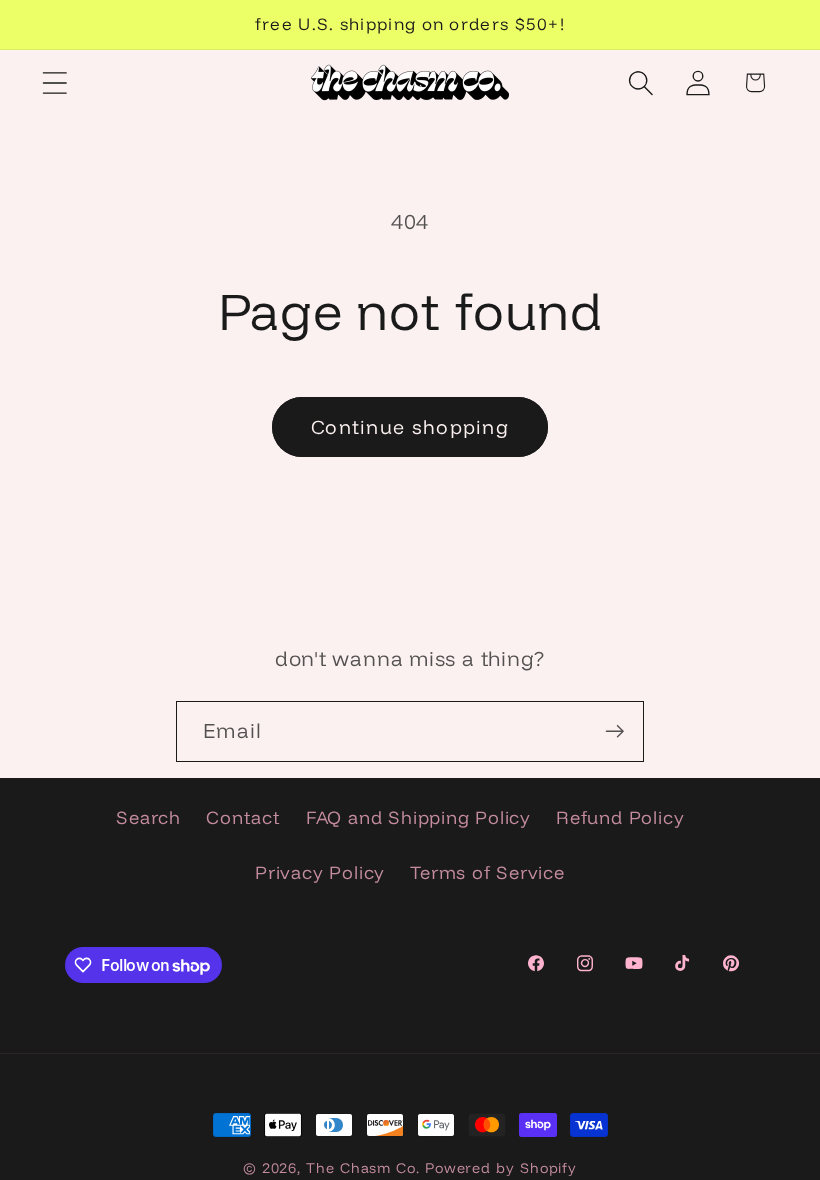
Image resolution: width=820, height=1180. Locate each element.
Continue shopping (410, 426)
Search (148, 817)
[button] (54, 82)
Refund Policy (620, 817)
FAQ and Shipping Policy (418, 817)
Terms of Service (487, 872)
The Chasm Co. (363, 1168)
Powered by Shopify (501, 1168)
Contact (243, 817)
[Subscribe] (614, 731)
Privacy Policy (320, 872)
